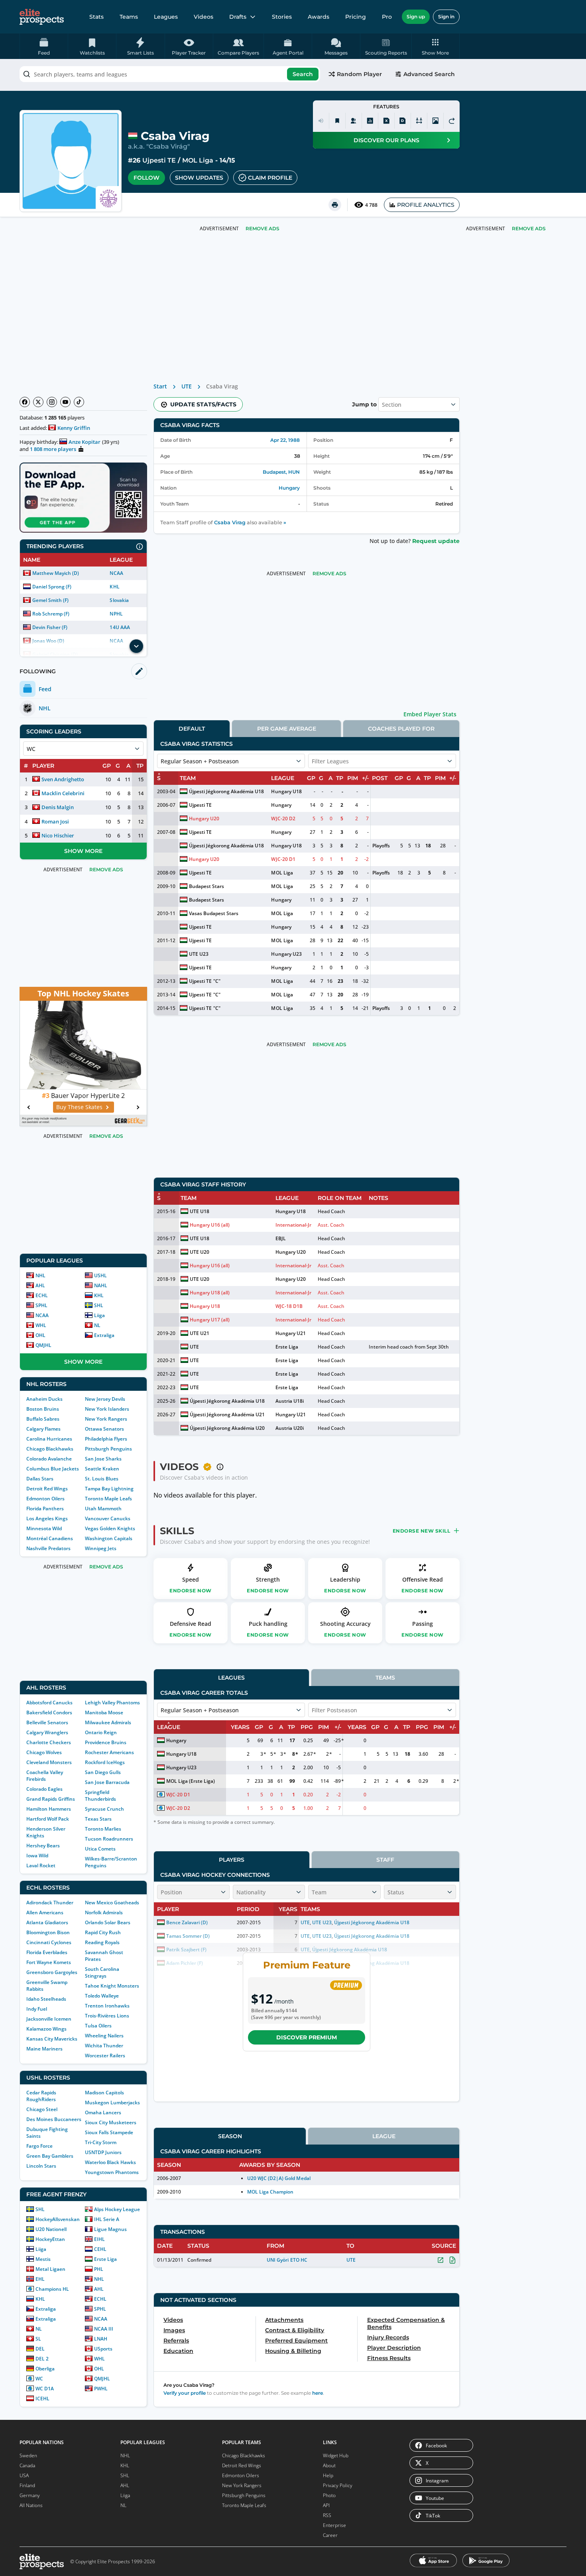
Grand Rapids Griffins (51, 1799)
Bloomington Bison (48, 1932)
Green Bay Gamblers (50, 2156)
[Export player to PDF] (403, 121)
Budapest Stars (206, 886)
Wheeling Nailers (104, 2036)
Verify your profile (185, 2393)
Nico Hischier (58, 835)
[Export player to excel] (386, 121)
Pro (387, 17)
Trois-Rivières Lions (107, 2016)
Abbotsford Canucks (49, 1703)
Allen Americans (45, 1912)
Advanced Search (429, 74)
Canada (27, 2465)
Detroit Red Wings (47, 1489)
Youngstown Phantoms (112, 2172)
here (318, 2393)
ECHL (42, 1295)
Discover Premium (307, 2037)
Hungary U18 (286, 791)
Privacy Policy (338, 2485)
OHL (40, 1335)
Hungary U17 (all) (210, 1320)
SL (38, 2339)
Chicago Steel (42, 2109)
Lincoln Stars (41, 2166)
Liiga (99, 1315)
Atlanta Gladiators (47, 1922)
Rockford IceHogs (105, 1762)
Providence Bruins (106, 1742)
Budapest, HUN (281, 472)
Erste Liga (105, 2259)
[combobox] (170, 74)
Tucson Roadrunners (109, 1839)
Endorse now (191, 1591)
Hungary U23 (286, 954)
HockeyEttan (50, 2239)
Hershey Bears (43, 1846)
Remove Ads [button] (529, 228)
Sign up (416, 17)
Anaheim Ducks (44, 1399)
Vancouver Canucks (108, 1518)
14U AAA (120, 627)
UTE (187, 386)
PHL (99, 2269)
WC (39, 2379)
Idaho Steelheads (46, 1999)
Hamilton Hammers (49, 1809)
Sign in (446, 17)
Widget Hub (336, 2455)
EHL (40, 2279)
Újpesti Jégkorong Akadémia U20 (227, 1428)
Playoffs (381, 846)
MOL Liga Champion (270, 2192)
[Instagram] (52, 402)
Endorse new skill (422, 1531)
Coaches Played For (401, 729)
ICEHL (42, 2399)
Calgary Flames (43, 1429)
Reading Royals (102, 1942)
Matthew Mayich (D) (56, 573)
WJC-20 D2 (283, 818)
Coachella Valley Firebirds (45, 1776)
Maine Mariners (44, 2049)
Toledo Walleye (102, 1996)
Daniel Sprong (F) (52, 587)
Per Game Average (287, 729)
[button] (436, 46)
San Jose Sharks (103, 1459)
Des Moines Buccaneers (54, 2119)
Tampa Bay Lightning (109, 1489)
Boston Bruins (43, 1409)
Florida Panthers (45, 1509)
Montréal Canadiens (50, 1538)
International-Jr (293, 1225)
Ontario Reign (101, 1732)
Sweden (28, 2455)
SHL (99, 1305)
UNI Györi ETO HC (287, 2260)
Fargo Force (39, 2146)
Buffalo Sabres (43, 1419)
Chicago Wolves (44, 1752)
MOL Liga (198, 160)
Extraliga (104, 1335)
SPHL (41, 1305)
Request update (436, 541)
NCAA (116, 573)
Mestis (43, 2259)
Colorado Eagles (44, 1789)
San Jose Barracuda (107, 1782)
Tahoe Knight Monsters (112, 1986)
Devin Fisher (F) (50, 627)
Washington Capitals (109, 1538)
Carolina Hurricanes (49, 1439)
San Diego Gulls (103, 1772)
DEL (40, 2349)
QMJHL (43, 1345)
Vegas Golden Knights (110, 1528)
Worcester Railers (105, 2056)
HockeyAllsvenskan (58, 2219)
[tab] (192, 728)
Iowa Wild (37, 1856)
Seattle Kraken (102, 1469)
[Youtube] (65, 402)
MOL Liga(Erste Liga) (191, 1781)
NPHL (116, 614)
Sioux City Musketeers (111, 2122)
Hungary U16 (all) (210, 1225)
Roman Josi (55, 821)
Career (330, 2535)
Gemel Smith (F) (50, 600)
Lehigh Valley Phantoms (112, 1703)
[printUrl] (335, 205)
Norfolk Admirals (104, 1912)
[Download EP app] (83, 498)
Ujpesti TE (159, 160)
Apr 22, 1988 (285, 440)
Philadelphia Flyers (106, 1439)
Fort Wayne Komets (49, 1962)
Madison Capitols (104, 2093)
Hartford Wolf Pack (48, 1819)
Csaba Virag (230, 522)
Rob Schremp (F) (51, 614)
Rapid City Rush (103, 1932)
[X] (38, 402)
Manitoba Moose (104, 1712)
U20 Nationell (51, 2229)
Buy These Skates (79, 1107)
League (384, 2136)
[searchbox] (170, 74)
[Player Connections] (354, 121)
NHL (40, 1275)
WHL (41, 1325)
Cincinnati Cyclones (49, 1942)
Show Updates (199, 178)
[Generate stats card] (370, 121)
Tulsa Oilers (98, 2026)
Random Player (359, 74)
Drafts (238, 17)
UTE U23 (199, 954)
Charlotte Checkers (49, 1742)
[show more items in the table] (136, 646)
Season (230, 2136)
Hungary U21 (291, 1333)
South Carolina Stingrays (102, 1972)
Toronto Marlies (103, 1829)
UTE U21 (200, 1333)
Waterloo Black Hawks (110, 2162)
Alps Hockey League (117, 2209)
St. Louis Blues (102, 1479)
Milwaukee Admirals (108, 1722)
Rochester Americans (109, 1752)
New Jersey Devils (105, 1399)
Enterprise (334, 2525)
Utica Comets (100, 1849)
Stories (282, 17)
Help (328, 2475)
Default (192, 729)
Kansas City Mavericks (52, 2039)
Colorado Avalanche (49, 1459)
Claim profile (270, 178)
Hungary (289, 488)
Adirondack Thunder (50, 1903)
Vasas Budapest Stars (214, 913)
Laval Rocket (41, 1865)
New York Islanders (107, 1409)
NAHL (101, 1285)
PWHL (101, 2389)
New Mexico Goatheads (112, 1903)
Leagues (166, 17)
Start (160, 386)
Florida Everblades (47, 1952)
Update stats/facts (203, 404)
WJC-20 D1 (283, 859)
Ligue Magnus (110, 2229)
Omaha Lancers (103, 2112)
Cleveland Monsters (49, 1762)
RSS (327, 2515)
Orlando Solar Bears (108, 1922)
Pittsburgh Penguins (108, 1449)
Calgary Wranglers (47, 1732)
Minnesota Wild (44, 1528)
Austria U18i (290, 1401)
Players (232, 1860)
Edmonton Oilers (45, 1499)
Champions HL (52, 2289)
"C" (217, 981)
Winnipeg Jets (101, 1548)
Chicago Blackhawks (50, 1449)
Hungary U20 (204, 818)
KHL (114, 587)
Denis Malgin (58, 807)
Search (303, 74)
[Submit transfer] (452, 121)
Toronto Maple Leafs (108, 1499)
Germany (30, 2495)
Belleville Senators (47, 1722)
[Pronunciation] (321, 121)
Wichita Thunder (104, 2046)
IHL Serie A (107, 2219)
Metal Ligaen (50, 2269)
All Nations (31, 2505)
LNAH (101, 2339)
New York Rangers (106, 1419)
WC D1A (45, 2389)
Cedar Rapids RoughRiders (41, 2096)
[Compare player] (419, 121)
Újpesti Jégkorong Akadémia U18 (227, 791)
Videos (204, 17)
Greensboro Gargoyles (52, 1972)
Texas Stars (98, 1819)
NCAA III (104, 2329)
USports (103, 2349)
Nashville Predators (48, 1548)
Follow (146, 178)
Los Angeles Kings (47, 1518)
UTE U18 (200, 1211)
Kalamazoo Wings (46, 2029)
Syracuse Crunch (104, 1809)
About (329, 2465)
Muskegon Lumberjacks (112, 2103)
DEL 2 (42, 2359)
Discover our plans (386, 140)
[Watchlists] (337, 121)
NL (97, 1325)
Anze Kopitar (85, 442)
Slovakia (119, 600)
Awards (319, 17)
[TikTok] (79, 402)
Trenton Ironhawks (107, 2006)
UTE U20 (200, 1252)
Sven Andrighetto (63, 779)
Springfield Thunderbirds (100, 1796)
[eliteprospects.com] (42, 17)
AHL (40, 1285)
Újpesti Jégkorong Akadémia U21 (227, 1414)
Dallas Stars (40, 1479)
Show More (83, 851)
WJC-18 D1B (289, 1306)
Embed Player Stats (430, 714)
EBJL (281, 1238)
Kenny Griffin (74, 428)
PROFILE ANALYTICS (426, 205)
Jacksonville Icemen (49, 2019)
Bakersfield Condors (49, 1712)
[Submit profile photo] (435, 121)
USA (24, 2475)
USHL (100, 1275)
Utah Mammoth (103, 1509)
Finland (27, 2485)
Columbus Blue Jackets (53, 1469)
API (326, 2505)
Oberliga (45, 2369)
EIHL (99, 2239)
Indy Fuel (37, 2009)
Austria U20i (290, 1428)
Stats (96, 17)
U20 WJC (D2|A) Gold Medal (279, 2178)
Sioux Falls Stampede (109, 2132)
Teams (129, 17)
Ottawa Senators (104, 1429)
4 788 (371, 205)
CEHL (100, 2249)
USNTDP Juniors (103, 2152)
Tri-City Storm (101, 2142)
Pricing (356, 17)
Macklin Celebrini (63, 793)
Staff (385, 1860)
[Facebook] (25, 402)
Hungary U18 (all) (210, 1293)
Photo (329, 2495)
